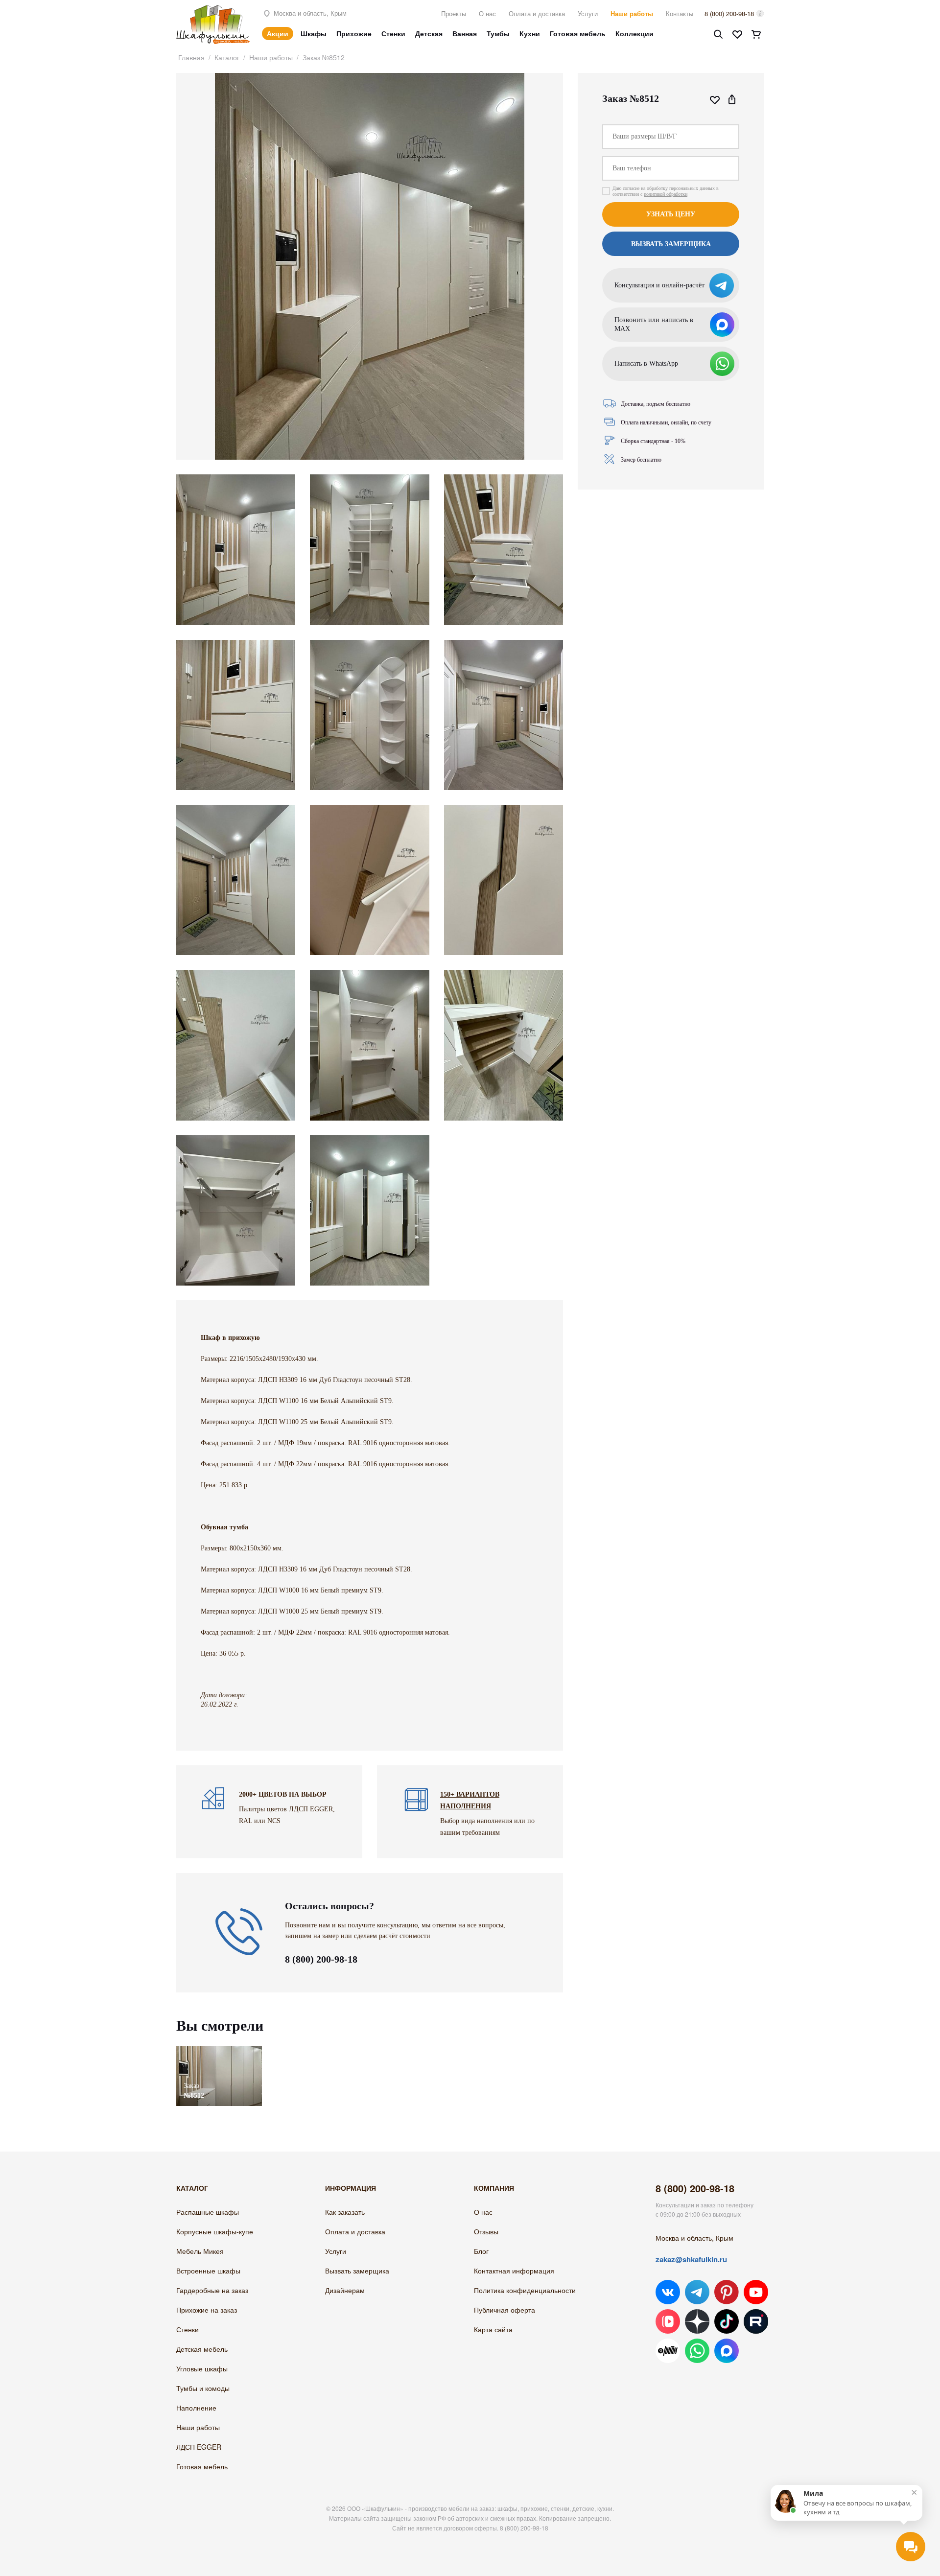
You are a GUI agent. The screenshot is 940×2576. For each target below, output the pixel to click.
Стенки (393, 33)
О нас (487, 13)
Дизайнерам (345, 2290)
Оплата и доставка (537, 13)
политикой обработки (666, 194)
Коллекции (634, 33)
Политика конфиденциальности (525, 2290)
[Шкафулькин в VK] (668, 2292)
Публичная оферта (505, 2310)
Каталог (227, 57)
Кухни (530, 33)
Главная (191, 57)
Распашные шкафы (208, 2212)
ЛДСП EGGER (199, 2447)
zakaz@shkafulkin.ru (691, 2259)
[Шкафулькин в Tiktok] (727, 2321)
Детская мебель (202, 2349)
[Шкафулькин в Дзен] (697, 2321)
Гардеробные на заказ (212, 2290)
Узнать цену (671, 214)
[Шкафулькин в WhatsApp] (697, 2351)
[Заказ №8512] (219, 2050)
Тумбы (498, 33)
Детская (429, 33)
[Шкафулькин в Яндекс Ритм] (668, 2351)
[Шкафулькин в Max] (727, 2351)
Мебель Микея (200, 2251)
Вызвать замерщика (357, 2271)
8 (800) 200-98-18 (729, 13)
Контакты (680, 13)
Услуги (588, 13)
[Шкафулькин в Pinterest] (727, 2292)
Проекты (454, 13)
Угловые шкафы (202, 2368)
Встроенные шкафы (208, 2271)
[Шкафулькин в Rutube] (756, 2321)
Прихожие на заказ (207, 2310)
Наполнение (196, 2408)
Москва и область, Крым (309, 13)
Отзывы (486, 2231)
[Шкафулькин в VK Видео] (668, 2321)
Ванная (465, 33)
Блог (481, 2251)
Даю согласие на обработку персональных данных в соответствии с (666, 191)
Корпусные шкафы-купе (215, 2231)
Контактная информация (514, 2271)
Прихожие (354, 33)
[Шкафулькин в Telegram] (697, 2292)
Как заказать (345, 2212)
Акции (278, 33)
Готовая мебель (578, 33)
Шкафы (314, 33)
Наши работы (632, 13)
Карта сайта (493, 2329)
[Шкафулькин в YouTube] (756, 2292)
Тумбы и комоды (203, 2388)
